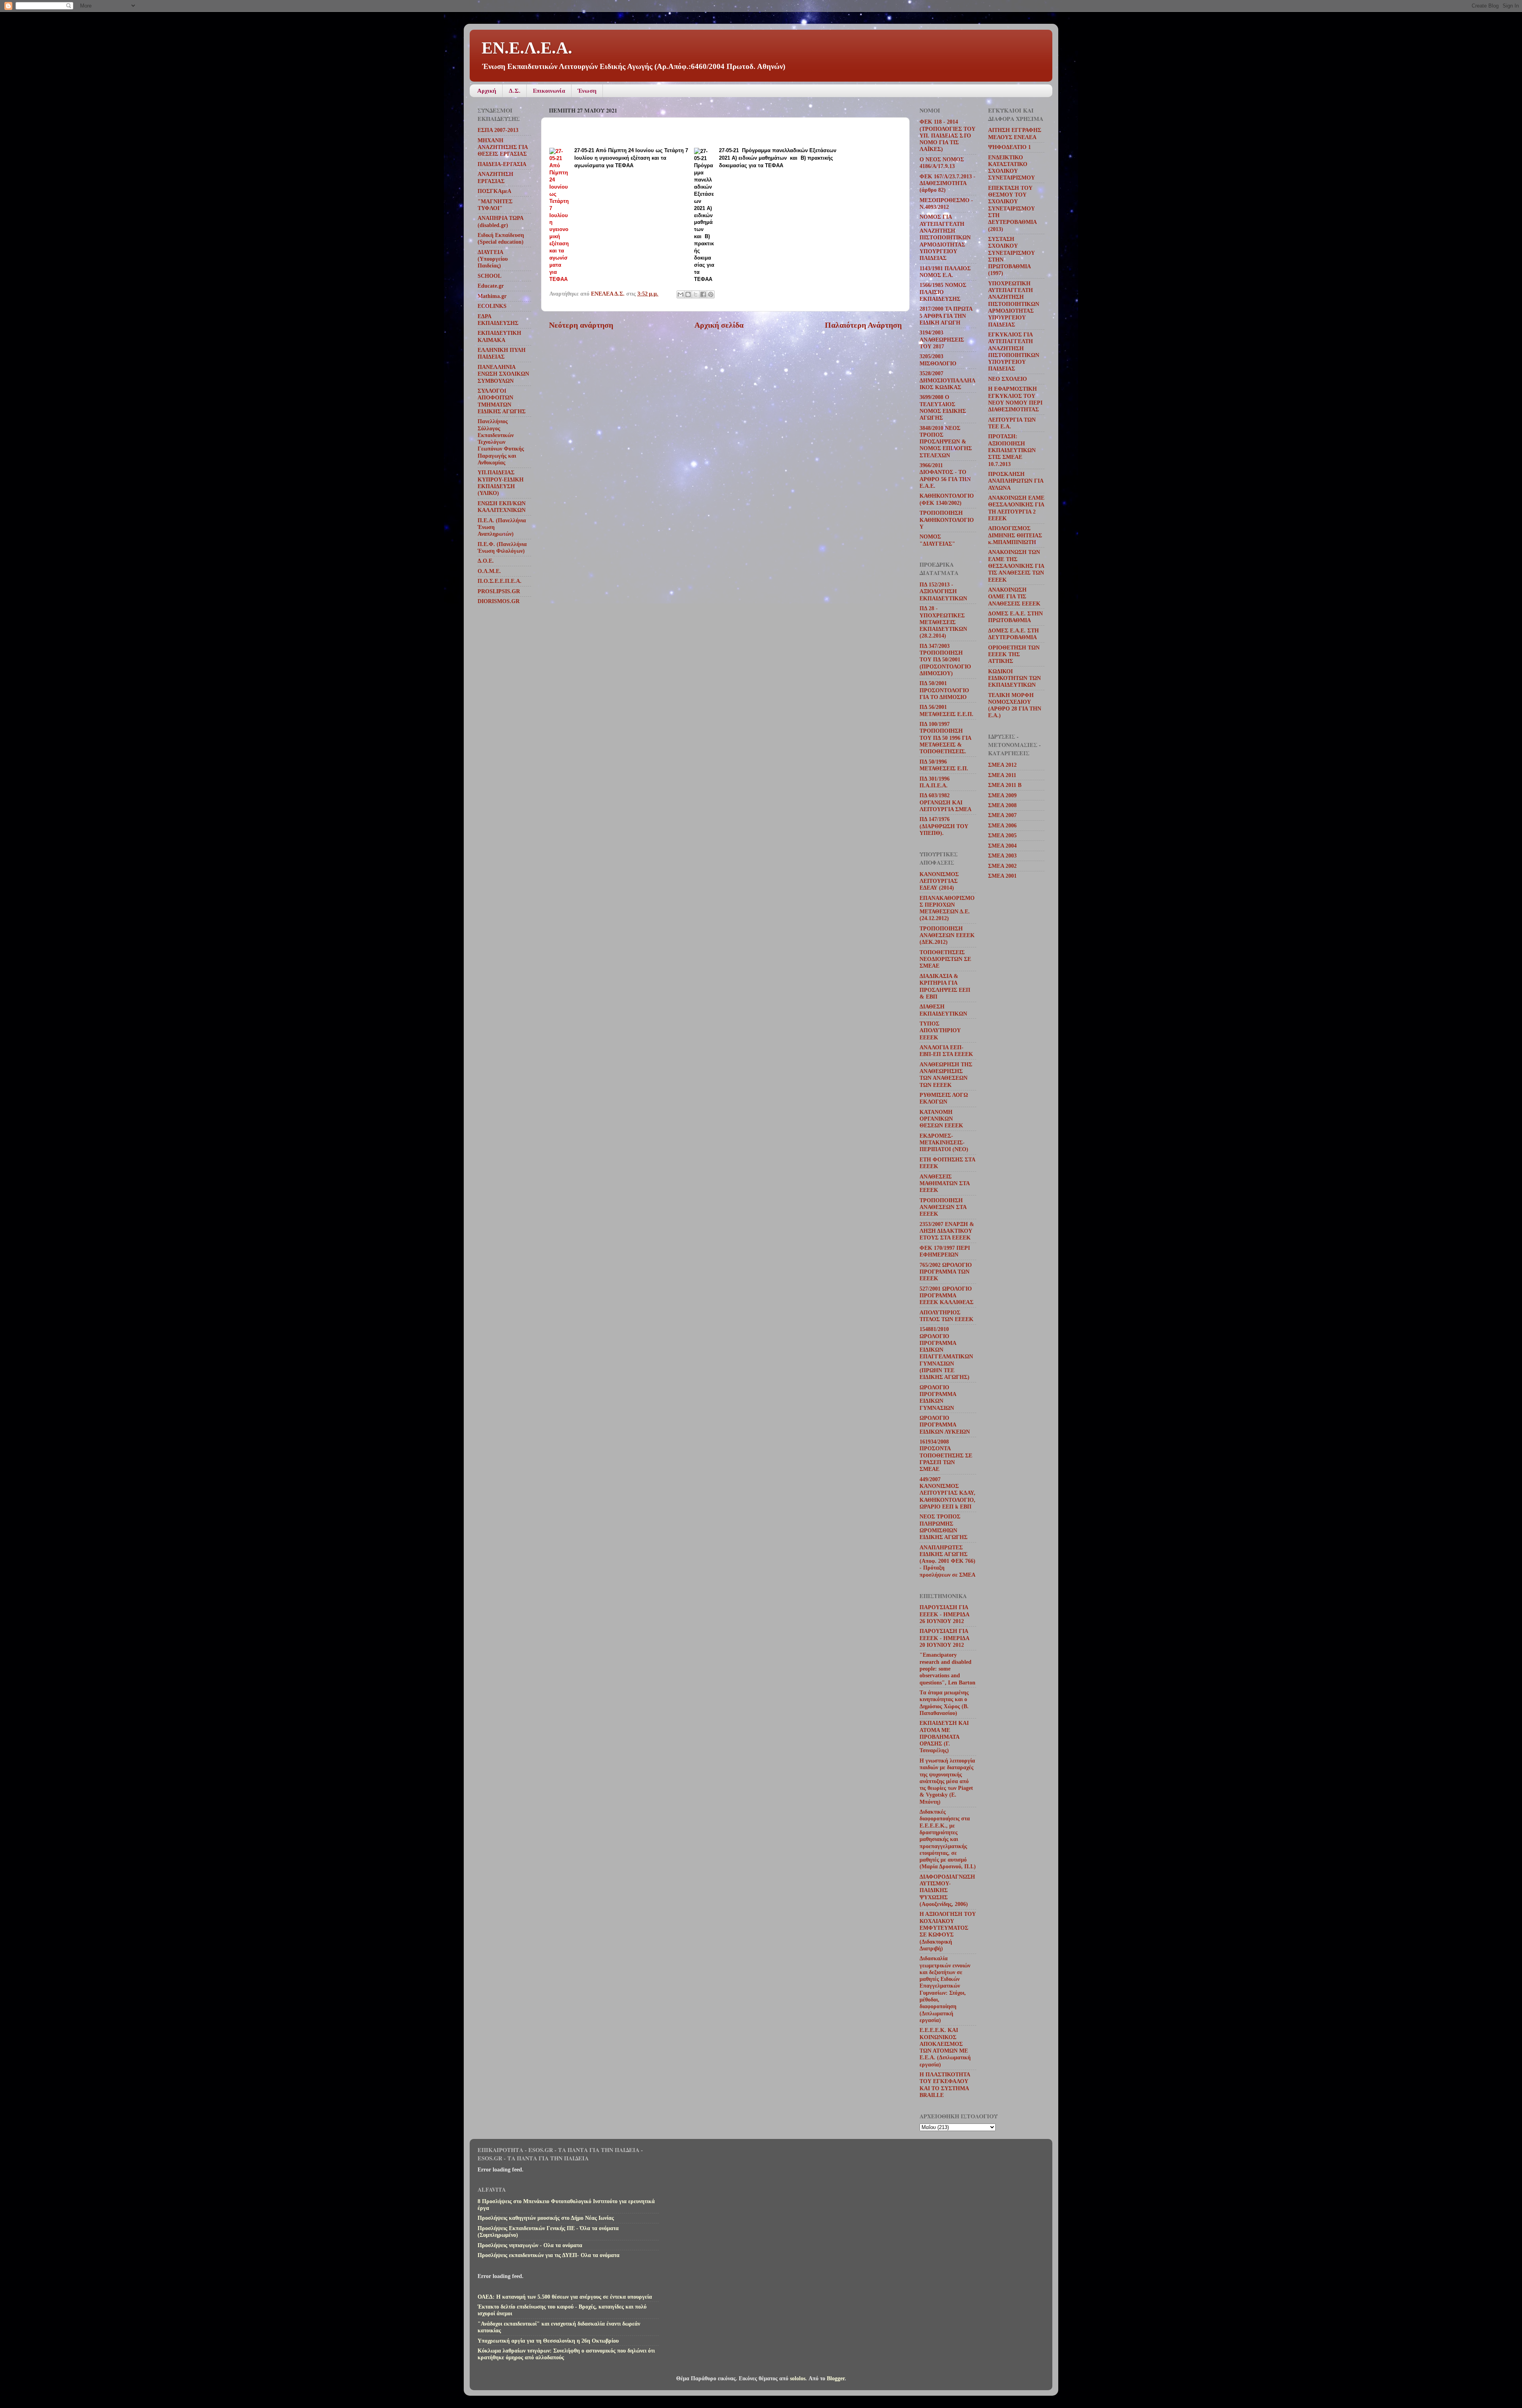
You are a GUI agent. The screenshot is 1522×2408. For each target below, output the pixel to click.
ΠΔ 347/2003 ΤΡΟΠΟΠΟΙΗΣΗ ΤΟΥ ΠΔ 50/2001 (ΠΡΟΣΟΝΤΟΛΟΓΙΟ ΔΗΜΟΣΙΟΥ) (945, 660)
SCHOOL (489, 276)
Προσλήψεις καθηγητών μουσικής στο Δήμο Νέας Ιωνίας (546, 2218)
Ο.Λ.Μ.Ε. (489, 571)
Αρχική (487, 91)
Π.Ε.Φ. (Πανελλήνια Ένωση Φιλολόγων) (502, 547)
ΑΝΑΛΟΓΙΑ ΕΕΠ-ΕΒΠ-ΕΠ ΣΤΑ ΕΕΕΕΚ (946, 1051)
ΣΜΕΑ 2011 (1002, 775)
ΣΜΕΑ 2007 (1002, 815)
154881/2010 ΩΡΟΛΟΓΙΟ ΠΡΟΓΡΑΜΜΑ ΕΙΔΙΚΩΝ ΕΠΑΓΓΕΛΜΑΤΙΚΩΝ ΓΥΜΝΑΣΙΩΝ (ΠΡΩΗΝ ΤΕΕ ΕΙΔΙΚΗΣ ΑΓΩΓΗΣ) (946, 1353)
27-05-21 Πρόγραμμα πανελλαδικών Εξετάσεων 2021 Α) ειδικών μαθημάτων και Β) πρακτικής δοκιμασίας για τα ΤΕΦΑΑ (778, 158)
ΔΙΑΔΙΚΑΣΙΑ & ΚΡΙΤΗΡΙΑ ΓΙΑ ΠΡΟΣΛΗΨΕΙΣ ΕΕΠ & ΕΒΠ (945, 986)
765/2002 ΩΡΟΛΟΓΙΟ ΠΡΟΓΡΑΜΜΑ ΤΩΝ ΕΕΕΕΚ (946, 1272)
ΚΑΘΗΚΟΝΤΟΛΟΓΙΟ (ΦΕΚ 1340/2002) (947, 499)
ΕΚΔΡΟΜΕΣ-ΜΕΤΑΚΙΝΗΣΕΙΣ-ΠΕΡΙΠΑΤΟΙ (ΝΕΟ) (944, 1143)
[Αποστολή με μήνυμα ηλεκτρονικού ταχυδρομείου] (681, 294)
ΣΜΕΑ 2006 (1002, 825)
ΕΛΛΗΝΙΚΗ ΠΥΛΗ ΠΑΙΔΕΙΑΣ (502, 353)
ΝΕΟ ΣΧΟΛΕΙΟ (1008, 379)
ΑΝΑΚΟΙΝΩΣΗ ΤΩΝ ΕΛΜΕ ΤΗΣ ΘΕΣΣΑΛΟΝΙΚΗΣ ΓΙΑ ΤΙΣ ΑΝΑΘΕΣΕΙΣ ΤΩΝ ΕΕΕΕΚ (1016, 566)
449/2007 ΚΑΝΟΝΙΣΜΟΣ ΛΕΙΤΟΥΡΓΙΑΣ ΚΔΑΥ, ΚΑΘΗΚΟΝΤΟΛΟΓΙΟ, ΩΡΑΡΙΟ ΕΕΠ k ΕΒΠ (947, 1493)
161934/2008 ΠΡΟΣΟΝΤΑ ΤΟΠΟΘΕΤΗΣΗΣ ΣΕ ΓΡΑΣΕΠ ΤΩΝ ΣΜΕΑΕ (946, 1455)
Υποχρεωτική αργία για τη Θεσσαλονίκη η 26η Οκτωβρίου (548, 2341)
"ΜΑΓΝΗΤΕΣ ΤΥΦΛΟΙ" (495, 205)
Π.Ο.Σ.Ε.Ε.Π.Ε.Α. (500, 581)
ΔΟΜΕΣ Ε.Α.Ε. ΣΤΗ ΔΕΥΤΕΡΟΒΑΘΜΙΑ (1013, 634)
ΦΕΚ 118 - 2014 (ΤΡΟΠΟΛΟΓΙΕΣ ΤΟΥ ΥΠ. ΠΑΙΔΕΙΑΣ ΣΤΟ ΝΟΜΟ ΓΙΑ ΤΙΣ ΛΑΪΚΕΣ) (947, 135)
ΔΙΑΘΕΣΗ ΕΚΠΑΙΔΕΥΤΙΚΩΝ (943, 1010)
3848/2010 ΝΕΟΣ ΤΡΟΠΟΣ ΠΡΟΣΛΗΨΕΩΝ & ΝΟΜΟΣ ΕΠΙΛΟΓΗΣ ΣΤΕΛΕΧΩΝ (946, 442)
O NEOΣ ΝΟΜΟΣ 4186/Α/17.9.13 (942, 163)
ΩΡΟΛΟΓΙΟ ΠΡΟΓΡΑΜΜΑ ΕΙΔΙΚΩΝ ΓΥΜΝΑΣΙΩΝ (938, 1398)
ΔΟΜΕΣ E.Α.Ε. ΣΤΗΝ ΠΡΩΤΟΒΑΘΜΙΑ (1015, 617)
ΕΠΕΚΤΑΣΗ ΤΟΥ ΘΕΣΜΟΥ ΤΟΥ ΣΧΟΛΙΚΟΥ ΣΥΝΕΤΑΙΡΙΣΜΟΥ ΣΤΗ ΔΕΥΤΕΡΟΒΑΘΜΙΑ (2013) (1012, 208)
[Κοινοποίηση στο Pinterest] (711, 294)
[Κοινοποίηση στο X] (696, 294)
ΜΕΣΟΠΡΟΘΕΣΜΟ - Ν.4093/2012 (946, 203)
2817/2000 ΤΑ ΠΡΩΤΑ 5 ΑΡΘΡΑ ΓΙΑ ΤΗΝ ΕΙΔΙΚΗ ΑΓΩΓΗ (946, 316)
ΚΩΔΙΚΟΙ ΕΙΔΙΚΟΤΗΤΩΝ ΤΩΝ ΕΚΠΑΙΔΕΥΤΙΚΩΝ (1014, 678)
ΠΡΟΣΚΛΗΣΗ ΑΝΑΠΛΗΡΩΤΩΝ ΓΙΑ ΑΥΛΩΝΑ (1016, 481)
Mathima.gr (492, 296)
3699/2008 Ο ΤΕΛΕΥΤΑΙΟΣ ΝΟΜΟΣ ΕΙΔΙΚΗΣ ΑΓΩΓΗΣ (943, 407)
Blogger (836, 2378)
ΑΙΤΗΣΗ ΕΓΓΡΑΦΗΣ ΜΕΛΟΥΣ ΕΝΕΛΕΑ (1015, 133)
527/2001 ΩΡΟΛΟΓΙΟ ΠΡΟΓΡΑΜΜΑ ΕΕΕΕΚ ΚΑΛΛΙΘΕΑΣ (946, 1296)
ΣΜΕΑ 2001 (1002, 876)
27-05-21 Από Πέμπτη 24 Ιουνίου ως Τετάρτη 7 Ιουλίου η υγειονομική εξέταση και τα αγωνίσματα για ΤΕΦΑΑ (631, 158)
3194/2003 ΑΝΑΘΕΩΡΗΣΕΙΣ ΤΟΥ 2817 (942, 339)
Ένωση (587, 91)
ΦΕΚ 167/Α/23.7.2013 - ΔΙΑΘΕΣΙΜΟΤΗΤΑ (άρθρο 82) (947, 183)
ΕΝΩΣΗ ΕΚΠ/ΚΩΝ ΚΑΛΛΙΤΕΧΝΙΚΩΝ (502, 507)
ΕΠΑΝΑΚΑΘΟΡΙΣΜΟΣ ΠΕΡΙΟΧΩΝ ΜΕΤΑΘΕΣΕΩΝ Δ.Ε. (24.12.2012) (947, 908)
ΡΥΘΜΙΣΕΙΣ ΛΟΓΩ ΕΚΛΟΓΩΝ (944, 1098)
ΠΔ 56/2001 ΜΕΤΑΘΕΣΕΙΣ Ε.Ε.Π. (946, 710)
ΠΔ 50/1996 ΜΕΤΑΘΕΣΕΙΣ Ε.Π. (944, 765)
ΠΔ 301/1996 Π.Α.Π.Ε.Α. (935, 782)
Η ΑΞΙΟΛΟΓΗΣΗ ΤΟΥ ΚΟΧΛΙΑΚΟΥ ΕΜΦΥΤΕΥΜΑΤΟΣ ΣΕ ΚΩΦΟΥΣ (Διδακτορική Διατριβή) (948, 1931)
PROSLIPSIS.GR (499, 591)
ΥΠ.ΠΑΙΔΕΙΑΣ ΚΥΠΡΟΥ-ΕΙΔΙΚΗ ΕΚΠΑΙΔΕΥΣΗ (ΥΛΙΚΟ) (501, 483)
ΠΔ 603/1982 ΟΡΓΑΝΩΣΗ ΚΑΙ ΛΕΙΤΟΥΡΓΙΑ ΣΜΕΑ (946, 802)
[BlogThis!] (688, 294)
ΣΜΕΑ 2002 (1002, 866)
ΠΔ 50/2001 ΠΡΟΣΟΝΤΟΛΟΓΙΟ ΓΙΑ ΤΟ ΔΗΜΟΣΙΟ (944, 690)
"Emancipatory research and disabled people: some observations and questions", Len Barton (947, 1668)
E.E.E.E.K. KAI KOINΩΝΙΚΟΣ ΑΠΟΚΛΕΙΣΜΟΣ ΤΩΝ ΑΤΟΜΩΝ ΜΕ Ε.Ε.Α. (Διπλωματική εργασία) (945, 2047)
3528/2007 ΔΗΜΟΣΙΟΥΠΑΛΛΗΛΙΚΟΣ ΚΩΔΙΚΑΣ (947, 380)
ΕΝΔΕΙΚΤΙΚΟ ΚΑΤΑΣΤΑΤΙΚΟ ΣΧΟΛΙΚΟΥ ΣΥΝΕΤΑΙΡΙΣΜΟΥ (1011, 168)
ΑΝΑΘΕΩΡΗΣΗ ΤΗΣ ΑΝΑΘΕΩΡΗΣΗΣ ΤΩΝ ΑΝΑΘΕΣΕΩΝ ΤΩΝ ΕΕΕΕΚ (946, 1075)
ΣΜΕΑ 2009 (1002, 795)
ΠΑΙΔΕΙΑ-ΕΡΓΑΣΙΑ (502, 164)
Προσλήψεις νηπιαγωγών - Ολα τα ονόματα (530, 2245)
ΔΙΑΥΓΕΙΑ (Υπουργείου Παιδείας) (493, 259)
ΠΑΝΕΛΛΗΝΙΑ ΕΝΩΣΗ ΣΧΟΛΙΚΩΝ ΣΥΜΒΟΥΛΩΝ (503, 374)
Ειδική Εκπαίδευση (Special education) (501, 238)
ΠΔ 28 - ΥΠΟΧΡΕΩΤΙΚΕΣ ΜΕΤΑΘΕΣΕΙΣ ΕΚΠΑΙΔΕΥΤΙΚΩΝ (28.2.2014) (943, 622)
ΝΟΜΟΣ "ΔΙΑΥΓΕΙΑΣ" (937, 540)
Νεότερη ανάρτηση (581, 325)
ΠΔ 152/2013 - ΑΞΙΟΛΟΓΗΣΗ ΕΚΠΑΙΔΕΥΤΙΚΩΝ (943, 591)
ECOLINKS (492, 306)
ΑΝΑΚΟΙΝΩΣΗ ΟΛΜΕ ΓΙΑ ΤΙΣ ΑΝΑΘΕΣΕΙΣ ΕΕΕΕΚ (1014, 597)
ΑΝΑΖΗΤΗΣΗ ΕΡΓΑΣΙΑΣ (495, 177)
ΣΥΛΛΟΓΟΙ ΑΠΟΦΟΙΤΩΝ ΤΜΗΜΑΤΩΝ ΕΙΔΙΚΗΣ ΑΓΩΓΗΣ (502, 401)
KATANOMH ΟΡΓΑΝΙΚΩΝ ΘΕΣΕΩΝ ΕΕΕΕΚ (941, 1119)
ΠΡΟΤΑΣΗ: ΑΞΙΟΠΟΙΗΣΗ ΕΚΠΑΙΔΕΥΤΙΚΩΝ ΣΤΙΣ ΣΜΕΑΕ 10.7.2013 (1012, 450)
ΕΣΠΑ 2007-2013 (498, 130)
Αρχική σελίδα (719, 325)
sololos (798, 2378)
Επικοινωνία (549, 91)
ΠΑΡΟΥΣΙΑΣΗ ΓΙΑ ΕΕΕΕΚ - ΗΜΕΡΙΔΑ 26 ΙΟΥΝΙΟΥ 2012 (944, 1614)
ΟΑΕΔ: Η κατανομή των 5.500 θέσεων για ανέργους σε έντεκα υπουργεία (565, 2297)
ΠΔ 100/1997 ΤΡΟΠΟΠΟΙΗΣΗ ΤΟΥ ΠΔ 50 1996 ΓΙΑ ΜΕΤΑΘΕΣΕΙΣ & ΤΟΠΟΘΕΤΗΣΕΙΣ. (945, 738)
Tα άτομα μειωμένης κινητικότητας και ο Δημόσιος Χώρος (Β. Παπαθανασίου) (944, 1703)
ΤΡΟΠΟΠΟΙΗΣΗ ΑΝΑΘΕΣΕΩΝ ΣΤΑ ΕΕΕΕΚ (943, 1207)
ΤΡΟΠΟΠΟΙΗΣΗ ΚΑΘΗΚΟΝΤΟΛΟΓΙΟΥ (947, 520)
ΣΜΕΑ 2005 (1002, 835)
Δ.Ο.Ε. (486, 561)
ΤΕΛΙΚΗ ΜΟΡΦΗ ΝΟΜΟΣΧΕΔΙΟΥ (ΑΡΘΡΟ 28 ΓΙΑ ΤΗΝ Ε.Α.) (1015, 705)
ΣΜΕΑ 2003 (1002, 855)
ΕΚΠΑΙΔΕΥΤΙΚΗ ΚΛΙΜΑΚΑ (499, 336)
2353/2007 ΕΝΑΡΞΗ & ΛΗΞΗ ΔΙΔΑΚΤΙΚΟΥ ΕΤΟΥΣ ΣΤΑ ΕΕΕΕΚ (947, 1231)
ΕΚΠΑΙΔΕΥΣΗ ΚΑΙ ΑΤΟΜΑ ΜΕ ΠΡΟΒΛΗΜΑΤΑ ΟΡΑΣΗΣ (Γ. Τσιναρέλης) (944, 1737)
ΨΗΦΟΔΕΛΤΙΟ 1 (1010, 147)
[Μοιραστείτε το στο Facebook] (703, 294)
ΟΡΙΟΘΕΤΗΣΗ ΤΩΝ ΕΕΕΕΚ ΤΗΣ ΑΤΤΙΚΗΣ (1014, 654)
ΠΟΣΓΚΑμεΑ (494, 191)
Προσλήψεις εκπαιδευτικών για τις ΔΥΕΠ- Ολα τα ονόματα (549, 2255)
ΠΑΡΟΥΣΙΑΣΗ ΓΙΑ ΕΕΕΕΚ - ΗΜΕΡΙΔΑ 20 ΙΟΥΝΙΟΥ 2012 (944, 1638)
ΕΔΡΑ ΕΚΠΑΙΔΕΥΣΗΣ (498, 320)
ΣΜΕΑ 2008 (1002, 805)
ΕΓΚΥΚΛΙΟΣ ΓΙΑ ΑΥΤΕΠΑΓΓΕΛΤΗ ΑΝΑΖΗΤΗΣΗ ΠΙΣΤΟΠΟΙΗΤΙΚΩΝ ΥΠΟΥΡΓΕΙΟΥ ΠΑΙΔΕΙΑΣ (1014, 351)
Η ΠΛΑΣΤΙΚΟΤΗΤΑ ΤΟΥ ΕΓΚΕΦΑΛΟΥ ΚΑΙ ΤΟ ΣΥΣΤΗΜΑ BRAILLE (945, 2085)
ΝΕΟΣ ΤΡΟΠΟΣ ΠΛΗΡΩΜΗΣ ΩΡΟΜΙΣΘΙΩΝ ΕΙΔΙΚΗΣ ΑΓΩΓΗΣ (944, 1527)
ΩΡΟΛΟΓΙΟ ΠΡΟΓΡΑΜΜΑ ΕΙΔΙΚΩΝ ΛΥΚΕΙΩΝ (945, 1425)
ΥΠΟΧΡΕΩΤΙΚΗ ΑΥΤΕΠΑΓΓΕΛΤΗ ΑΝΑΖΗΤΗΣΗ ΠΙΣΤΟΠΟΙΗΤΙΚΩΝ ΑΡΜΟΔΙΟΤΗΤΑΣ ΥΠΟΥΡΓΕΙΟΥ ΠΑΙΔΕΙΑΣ (1014, 304)
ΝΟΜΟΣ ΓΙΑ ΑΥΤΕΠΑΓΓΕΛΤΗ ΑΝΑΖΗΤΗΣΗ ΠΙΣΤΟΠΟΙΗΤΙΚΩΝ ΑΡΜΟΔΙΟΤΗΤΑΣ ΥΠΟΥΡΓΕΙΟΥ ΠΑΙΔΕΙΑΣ (945, 237)
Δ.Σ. (514, 91)
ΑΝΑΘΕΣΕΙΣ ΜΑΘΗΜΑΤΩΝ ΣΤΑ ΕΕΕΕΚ (945, 1183)
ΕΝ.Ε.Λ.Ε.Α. (527, 48)
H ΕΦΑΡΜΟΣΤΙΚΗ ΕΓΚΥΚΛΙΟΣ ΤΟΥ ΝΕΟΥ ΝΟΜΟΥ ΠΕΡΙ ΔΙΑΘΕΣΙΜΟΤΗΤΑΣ (1015, 399)
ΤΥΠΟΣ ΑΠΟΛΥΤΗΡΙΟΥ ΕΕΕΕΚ (940, 1030)
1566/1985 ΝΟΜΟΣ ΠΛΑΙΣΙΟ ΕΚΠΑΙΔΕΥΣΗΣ (943, 292)
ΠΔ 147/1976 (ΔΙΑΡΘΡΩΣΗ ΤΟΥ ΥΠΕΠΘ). (944, 826)
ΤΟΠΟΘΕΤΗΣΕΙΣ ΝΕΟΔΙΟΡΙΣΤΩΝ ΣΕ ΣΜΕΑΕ (945, 959)
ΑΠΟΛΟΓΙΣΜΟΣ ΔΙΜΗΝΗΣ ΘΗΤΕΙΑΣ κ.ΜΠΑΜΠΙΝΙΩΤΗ (1015, 535)
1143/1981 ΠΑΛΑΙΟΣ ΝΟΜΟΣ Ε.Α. (945, 272)
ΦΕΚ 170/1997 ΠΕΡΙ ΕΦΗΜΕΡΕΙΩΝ (945, 1251)
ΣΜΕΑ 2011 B (1005, 785)
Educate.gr (491, 286)
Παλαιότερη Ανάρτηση (863, 325)
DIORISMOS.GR (499, 601)
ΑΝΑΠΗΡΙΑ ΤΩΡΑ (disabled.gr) (500, 221)
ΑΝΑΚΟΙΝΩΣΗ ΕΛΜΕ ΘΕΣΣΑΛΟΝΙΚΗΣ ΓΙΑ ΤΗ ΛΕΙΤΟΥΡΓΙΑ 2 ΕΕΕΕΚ (1016, 508)
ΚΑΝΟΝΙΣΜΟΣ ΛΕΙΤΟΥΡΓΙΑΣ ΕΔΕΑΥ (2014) (939, 881)
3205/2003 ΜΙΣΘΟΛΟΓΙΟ (938, 360)
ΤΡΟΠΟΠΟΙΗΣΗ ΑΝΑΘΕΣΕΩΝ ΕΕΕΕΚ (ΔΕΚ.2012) (947, 935)
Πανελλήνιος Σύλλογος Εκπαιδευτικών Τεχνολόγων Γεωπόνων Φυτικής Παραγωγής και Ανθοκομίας (501, 442)
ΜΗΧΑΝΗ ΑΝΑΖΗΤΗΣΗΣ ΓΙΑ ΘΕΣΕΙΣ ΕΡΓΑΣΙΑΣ (503, 147)
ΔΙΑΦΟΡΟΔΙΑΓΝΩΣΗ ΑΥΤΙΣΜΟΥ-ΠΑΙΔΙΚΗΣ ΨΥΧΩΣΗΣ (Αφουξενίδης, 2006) (947, 1890)
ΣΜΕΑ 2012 (1002, 765)
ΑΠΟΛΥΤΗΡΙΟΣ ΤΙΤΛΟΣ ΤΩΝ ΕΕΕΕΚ (946, 1316)
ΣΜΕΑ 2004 (1002, 846)
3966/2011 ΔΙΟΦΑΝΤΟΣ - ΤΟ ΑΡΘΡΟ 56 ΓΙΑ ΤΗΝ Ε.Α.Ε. (945, 475)
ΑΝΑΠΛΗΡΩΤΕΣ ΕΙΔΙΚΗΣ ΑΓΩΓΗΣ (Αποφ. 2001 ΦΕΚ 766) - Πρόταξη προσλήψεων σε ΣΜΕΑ (947, 1561)
